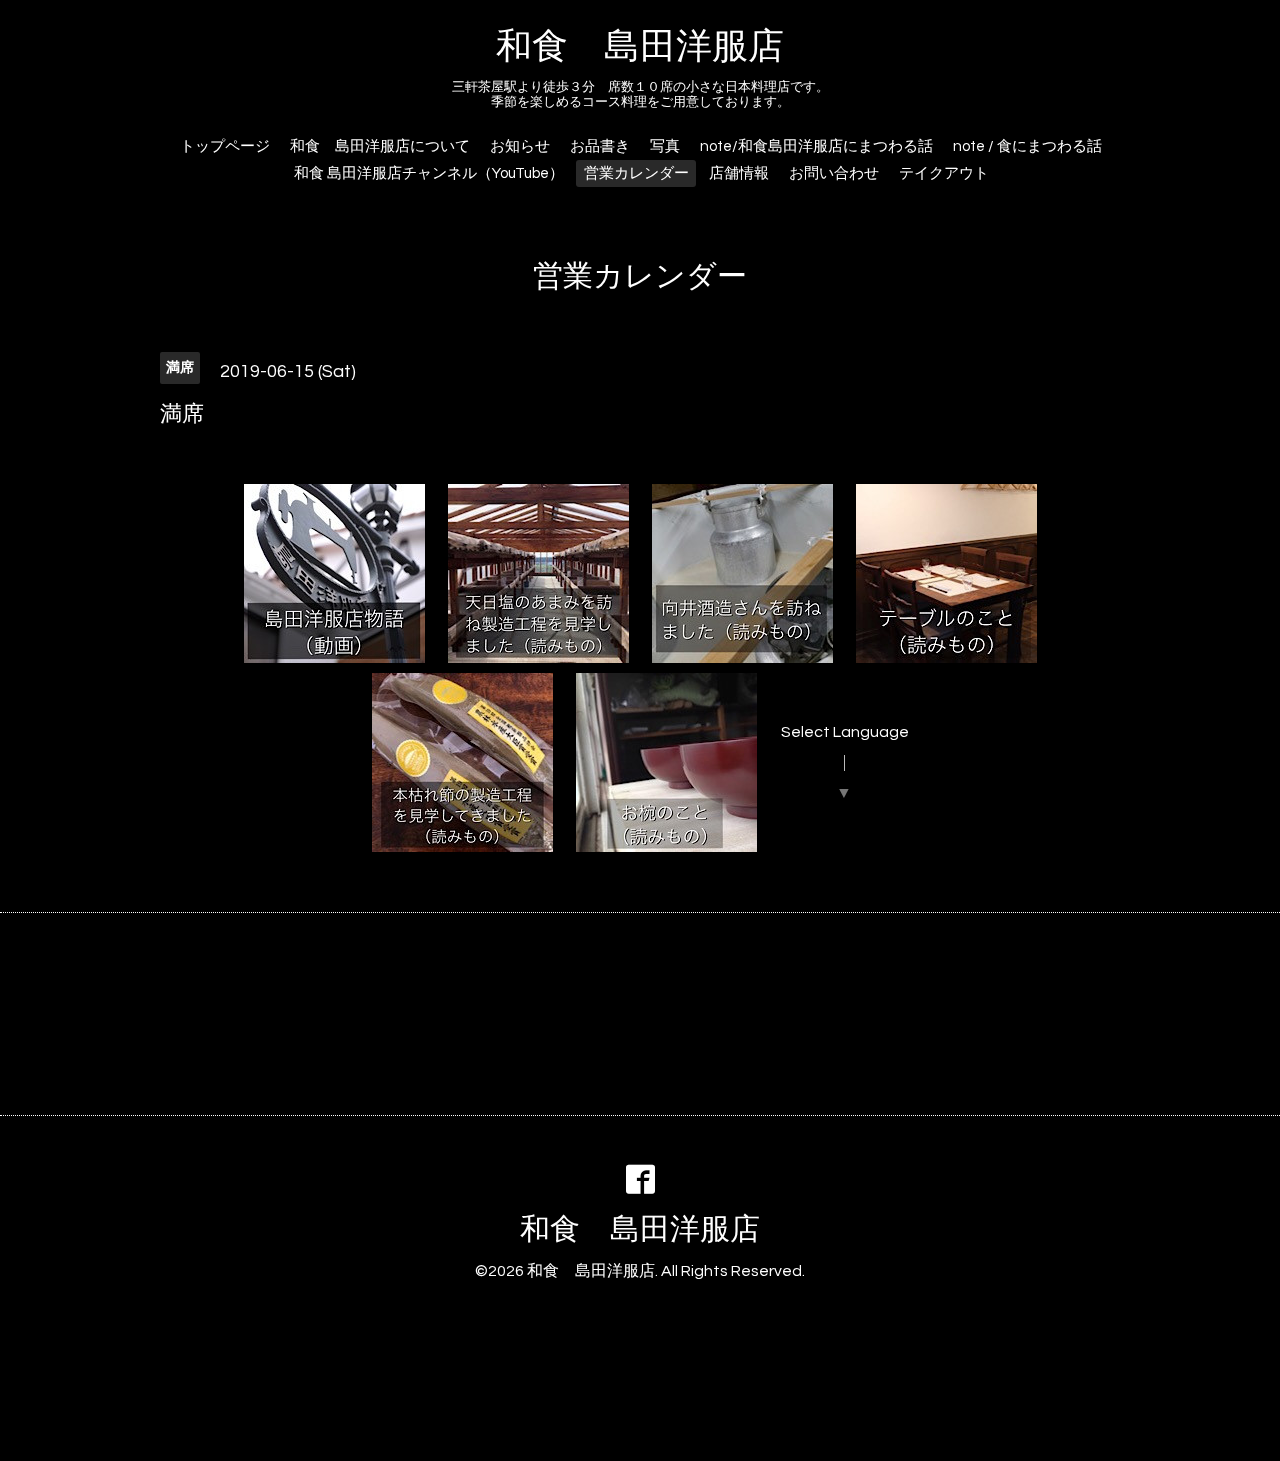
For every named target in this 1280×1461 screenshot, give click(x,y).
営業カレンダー (636, 173)
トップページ (225, 146)
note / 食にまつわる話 (1027, 146)
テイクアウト (944, 173)
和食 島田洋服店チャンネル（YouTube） (429, 173)
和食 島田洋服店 (640, 47)
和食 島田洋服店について (380, 146)
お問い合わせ (834, 173)
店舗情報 (739, 173)
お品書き (600, 146)
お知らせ (520, 146)
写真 (665, 146)
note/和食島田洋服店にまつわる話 (816, 146)
